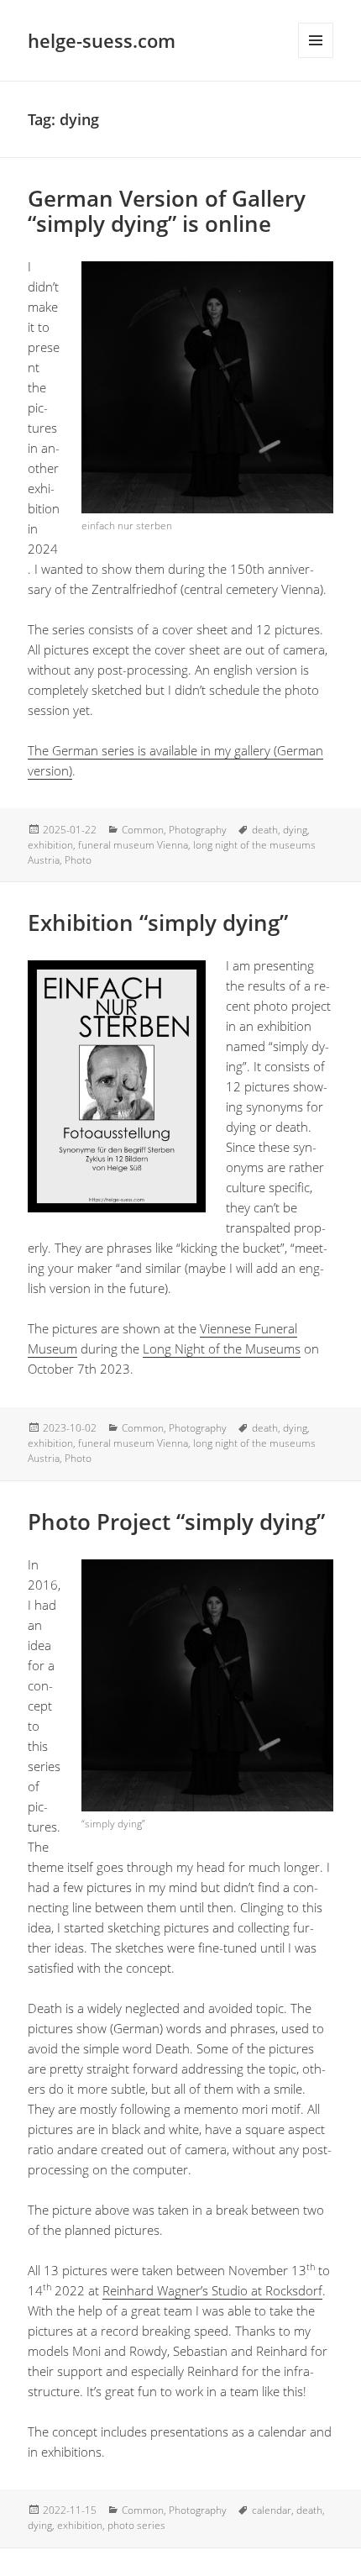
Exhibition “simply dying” (158, 923)
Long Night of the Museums (222, 1348)
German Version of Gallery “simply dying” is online (167, 211)
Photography (198, 830)
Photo (78, 860)
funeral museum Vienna (133, 845)
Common (143, 830)
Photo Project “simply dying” (176, 1522)
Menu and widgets (316, 40)
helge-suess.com (102, 40)
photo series (136, 2525)
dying (295, 830)
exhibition (50, 845)
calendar (272, 2510)
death (265, 830)
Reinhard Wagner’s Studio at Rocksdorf (212, 2290)
